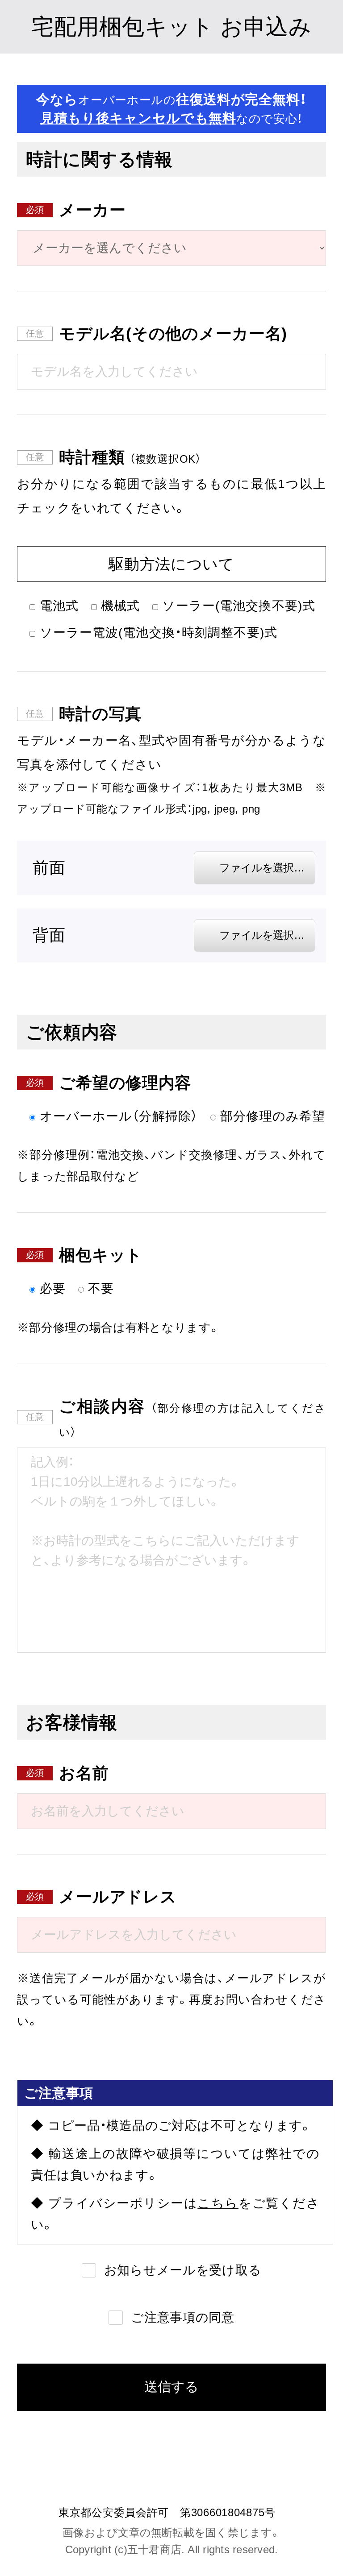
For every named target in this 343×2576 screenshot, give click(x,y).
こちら (218, 2203)
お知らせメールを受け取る (183, 2270)
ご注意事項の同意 (183, 2317)
